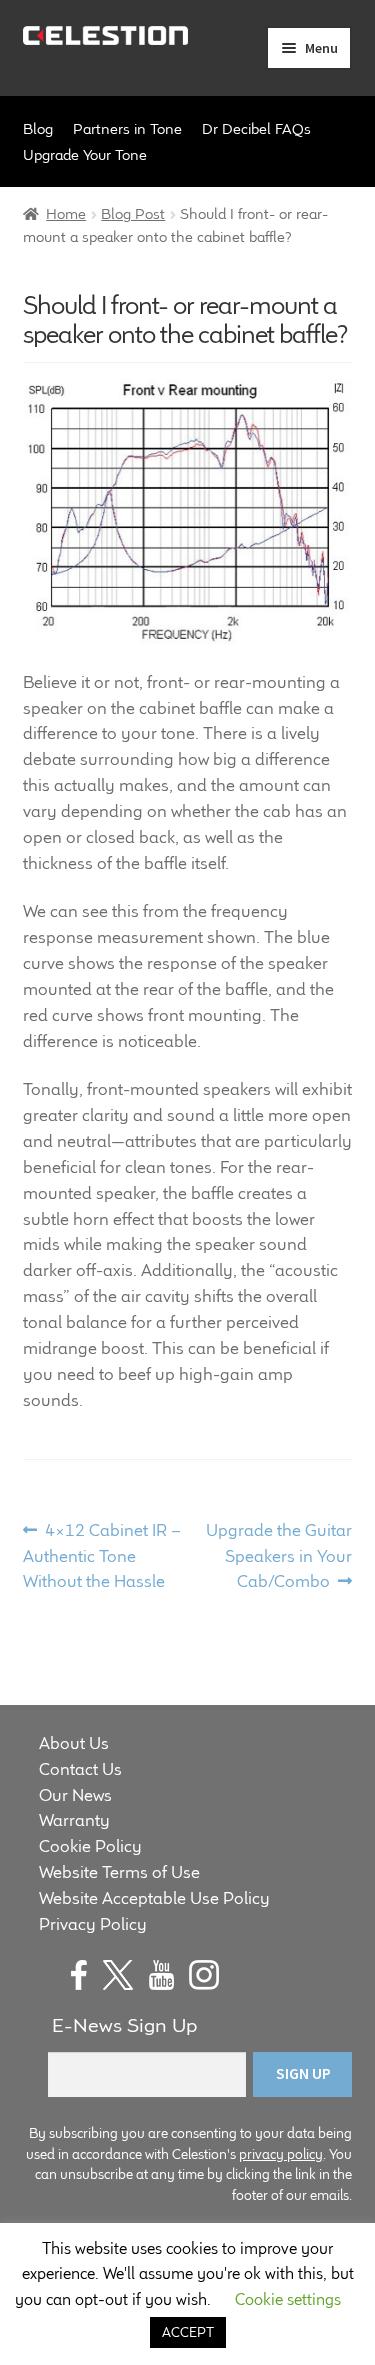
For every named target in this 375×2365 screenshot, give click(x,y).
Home (66, 213)
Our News (75, 1795)
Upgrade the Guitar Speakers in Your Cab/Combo (278, 1555)
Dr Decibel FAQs (256, 128)
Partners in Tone (127, 128)
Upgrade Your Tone (85, 154)
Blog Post (133, 213)
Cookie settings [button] (288, 2299)
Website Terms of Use (119, 1872)
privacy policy (281, 2154)
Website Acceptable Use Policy (154, 1898)
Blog (38, 128)
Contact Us (80, 1769)
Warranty (74, 1820)
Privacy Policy (93, 1924)
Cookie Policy (90, 1846)
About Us (74, 1743)
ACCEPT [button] (188, 2332)
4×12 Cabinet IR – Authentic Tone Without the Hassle (102, 1555)
